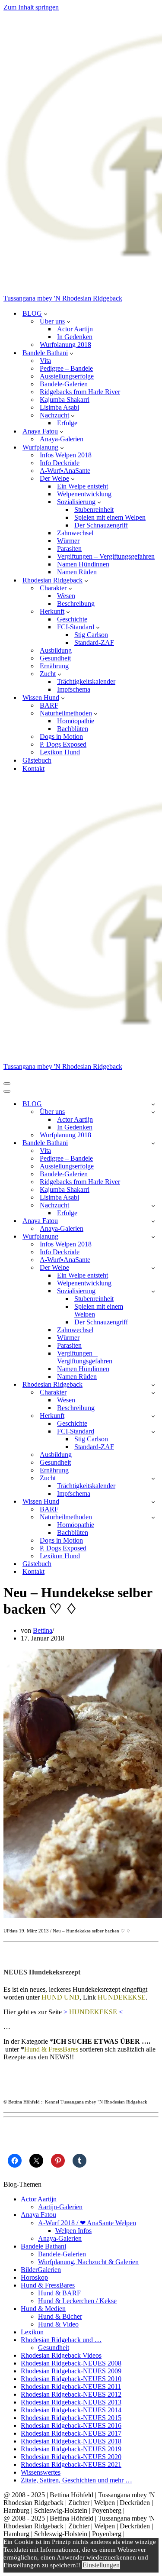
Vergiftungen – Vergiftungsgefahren (106, 556)
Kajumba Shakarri (65, 400)
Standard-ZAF (94, 642)
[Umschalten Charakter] (153, 1393)
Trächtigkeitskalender (86, 681)
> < (93, 2012)
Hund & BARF (59, 2293)
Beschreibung (76, 604)
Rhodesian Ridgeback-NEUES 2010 (71, 2379)
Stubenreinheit (94, 510)
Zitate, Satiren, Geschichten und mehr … (76, 2480)
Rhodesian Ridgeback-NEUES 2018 (71, 2441)
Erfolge (67, 423)
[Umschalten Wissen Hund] (153, 1502)
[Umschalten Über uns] (153, 1112)
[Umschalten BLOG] (153, 1104)
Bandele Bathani (43, 2246)
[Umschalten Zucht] (153, 1478)
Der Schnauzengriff (101, 525)
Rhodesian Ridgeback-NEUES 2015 (71, 2418)
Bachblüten (73, 729)
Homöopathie (76, 721)
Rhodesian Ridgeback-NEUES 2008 (71, 2363)
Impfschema (74, 689)
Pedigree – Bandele (66, 368)
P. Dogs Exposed (63, 744)
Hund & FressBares (48, 2285)
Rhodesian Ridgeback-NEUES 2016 (71, 2426)
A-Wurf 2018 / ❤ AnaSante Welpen (87, 2223)
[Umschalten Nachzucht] (153, 1205)
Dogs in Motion (61, 736)
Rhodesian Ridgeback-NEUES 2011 (71, 2387)
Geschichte (72, 619)
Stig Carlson (91, 635)
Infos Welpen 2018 (66, 455)
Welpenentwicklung (84, 494)
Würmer (68, 541)
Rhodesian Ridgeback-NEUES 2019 (71, 2449)
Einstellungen (101, 2565)
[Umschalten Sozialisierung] (153, 1291)
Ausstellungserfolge (67, 376)
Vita (45, 361)
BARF (49, 705)
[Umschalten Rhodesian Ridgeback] (153, 1385)
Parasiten (69, 549)
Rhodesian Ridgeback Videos (61, 2355)
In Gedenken (75, 337)
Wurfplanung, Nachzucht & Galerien (88, 2262)
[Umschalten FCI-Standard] (153, 1432)
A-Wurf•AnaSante (65, 471)
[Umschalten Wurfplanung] (153, 1237)
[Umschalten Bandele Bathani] (153, 1143)
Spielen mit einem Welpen (110, 517)
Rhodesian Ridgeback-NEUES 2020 (71, 2457)
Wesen (66, 596)
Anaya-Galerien (62, 439)
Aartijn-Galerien (60, 2207)
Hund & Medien (43, 2309)
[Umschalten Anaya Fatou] (153, 1221)
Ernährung (54, 666)
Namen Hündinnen (83, 564)
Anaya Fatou (38, 2215)
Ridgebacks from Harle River (80, 392)
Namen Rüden (77, 572)
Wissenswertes (41, 2472)
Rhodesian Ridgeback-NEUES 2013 (71, 2402)
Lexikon (32, 2332)
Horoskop (34, 2277)
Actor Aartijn (75, 329)
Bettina (43, 1630)
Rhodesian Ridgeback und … (61, 2340)
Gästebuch (37, 760)
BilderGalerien (41, 2270)
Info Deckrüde (60, 463)
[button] (46, 314)
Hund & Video (58, 2324)
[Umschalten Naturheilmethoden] (153, 1517)
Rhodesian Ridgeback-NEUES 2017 (71, 2433)
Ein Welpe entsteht (83, 486)
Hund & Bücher (60, 2316)
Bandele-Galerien (64, 384)
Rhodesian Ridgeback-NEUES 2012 (71, 2394)
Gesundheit (55, 658)
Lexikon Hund (60, 752)
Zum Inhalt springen (31, 7)
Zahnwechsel (75, 533)
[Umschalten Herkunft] (153, 1416)
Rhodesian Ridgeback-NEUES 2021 (71, 2464)
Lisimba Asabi (59, 407)
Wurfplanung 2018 (65, 345)
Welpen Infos (73, 2231)
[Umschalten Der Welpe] (153, 1268)
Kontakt (33, 769)
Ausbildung (56, 650)
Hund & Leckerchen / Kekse (77, 2301)
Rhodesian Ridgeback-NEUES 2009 (71, 2371)
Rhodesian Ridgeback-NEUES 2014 (71, 2410)
